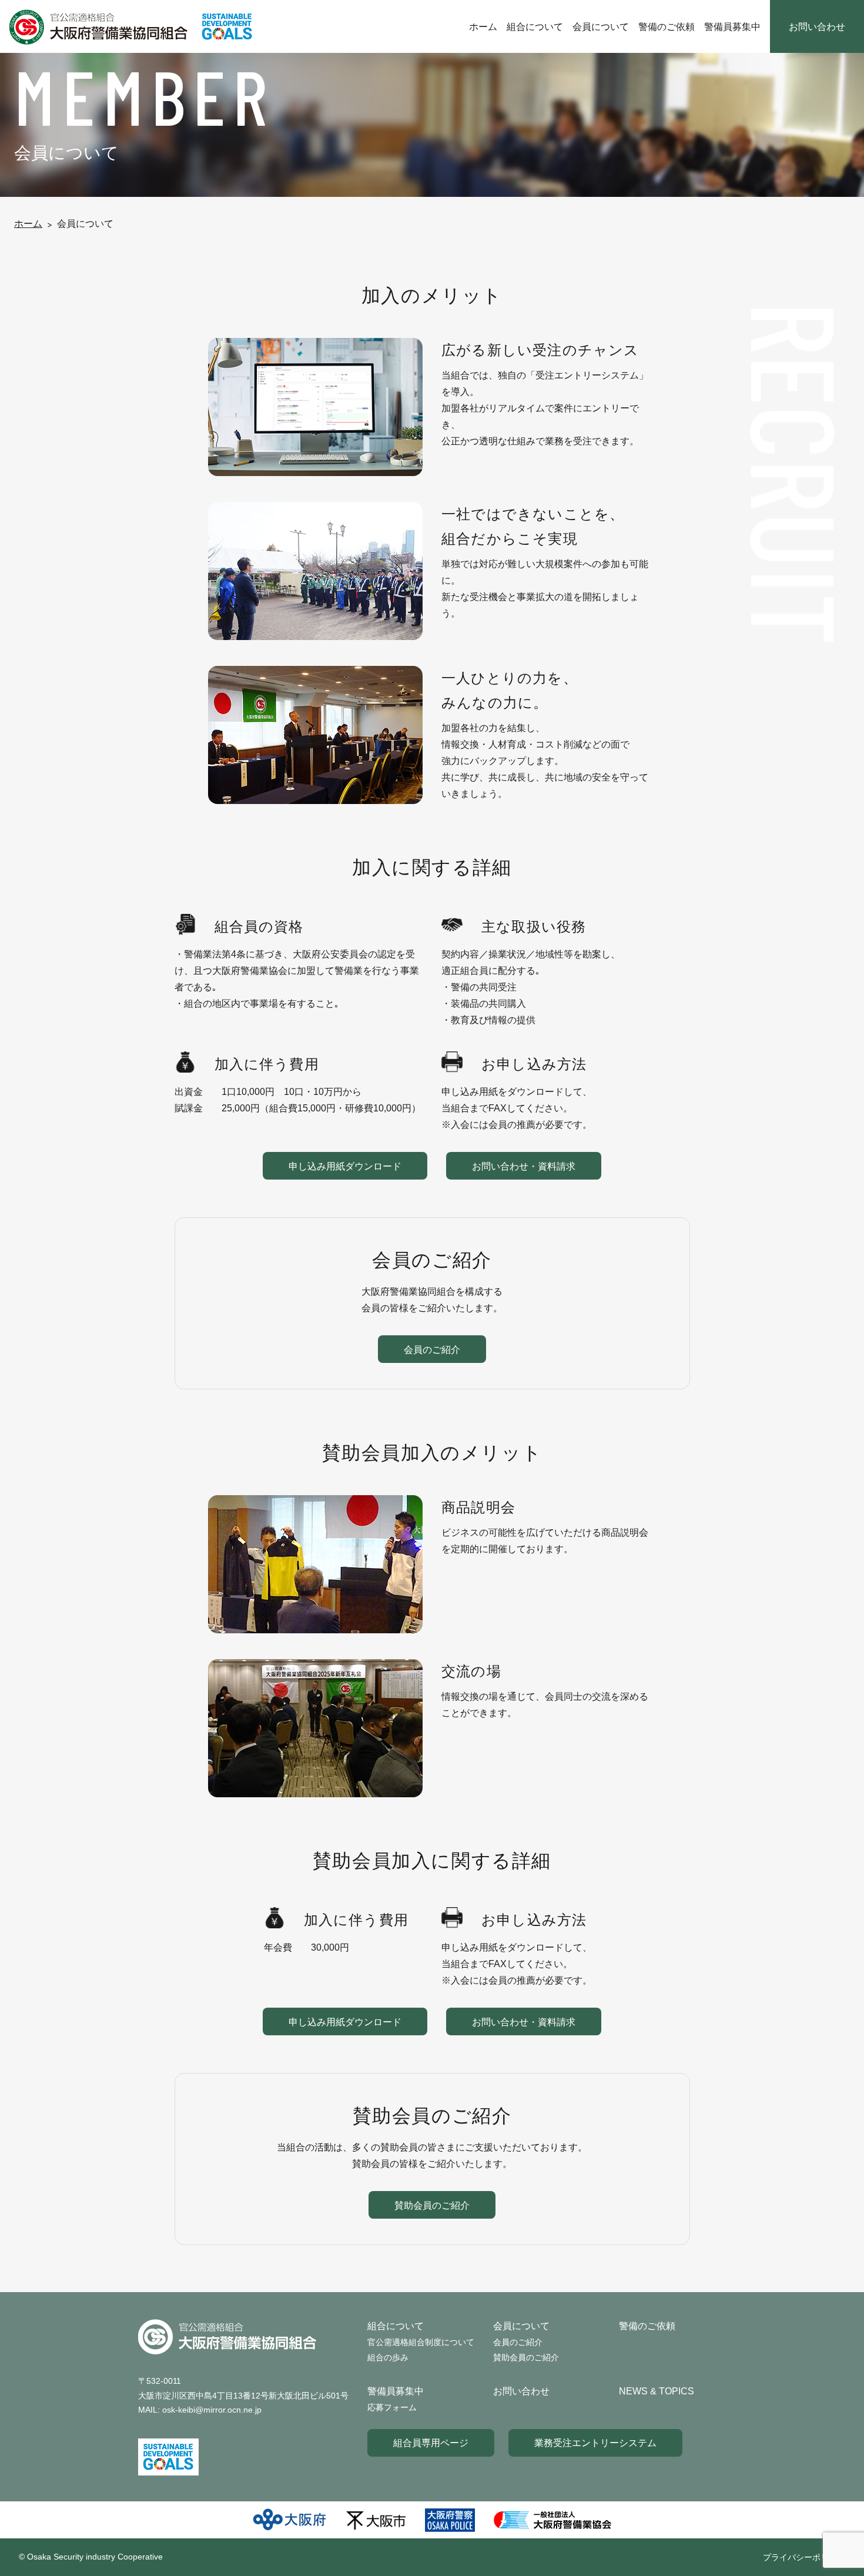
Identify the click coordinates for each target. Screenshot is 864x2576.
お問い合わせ (817, 26)
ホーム (483, 26)
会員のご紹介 (432, 1349)
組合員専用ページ (431, 2443)
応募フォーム (392, 2407)
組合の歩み (388, 2357)
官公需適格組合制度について (421, 2342)
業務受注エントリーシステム (595, 2443)
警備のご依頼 (667, 26)
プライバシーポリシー (804, 2557)
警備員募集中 (732, 26)
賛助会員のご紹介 (432, 2205)
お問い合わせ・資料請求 (524, 1166)
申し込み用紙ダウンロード (345, 1166)
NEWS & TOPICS (657, 2391)
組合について (535, 26)
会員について (601, 26)
